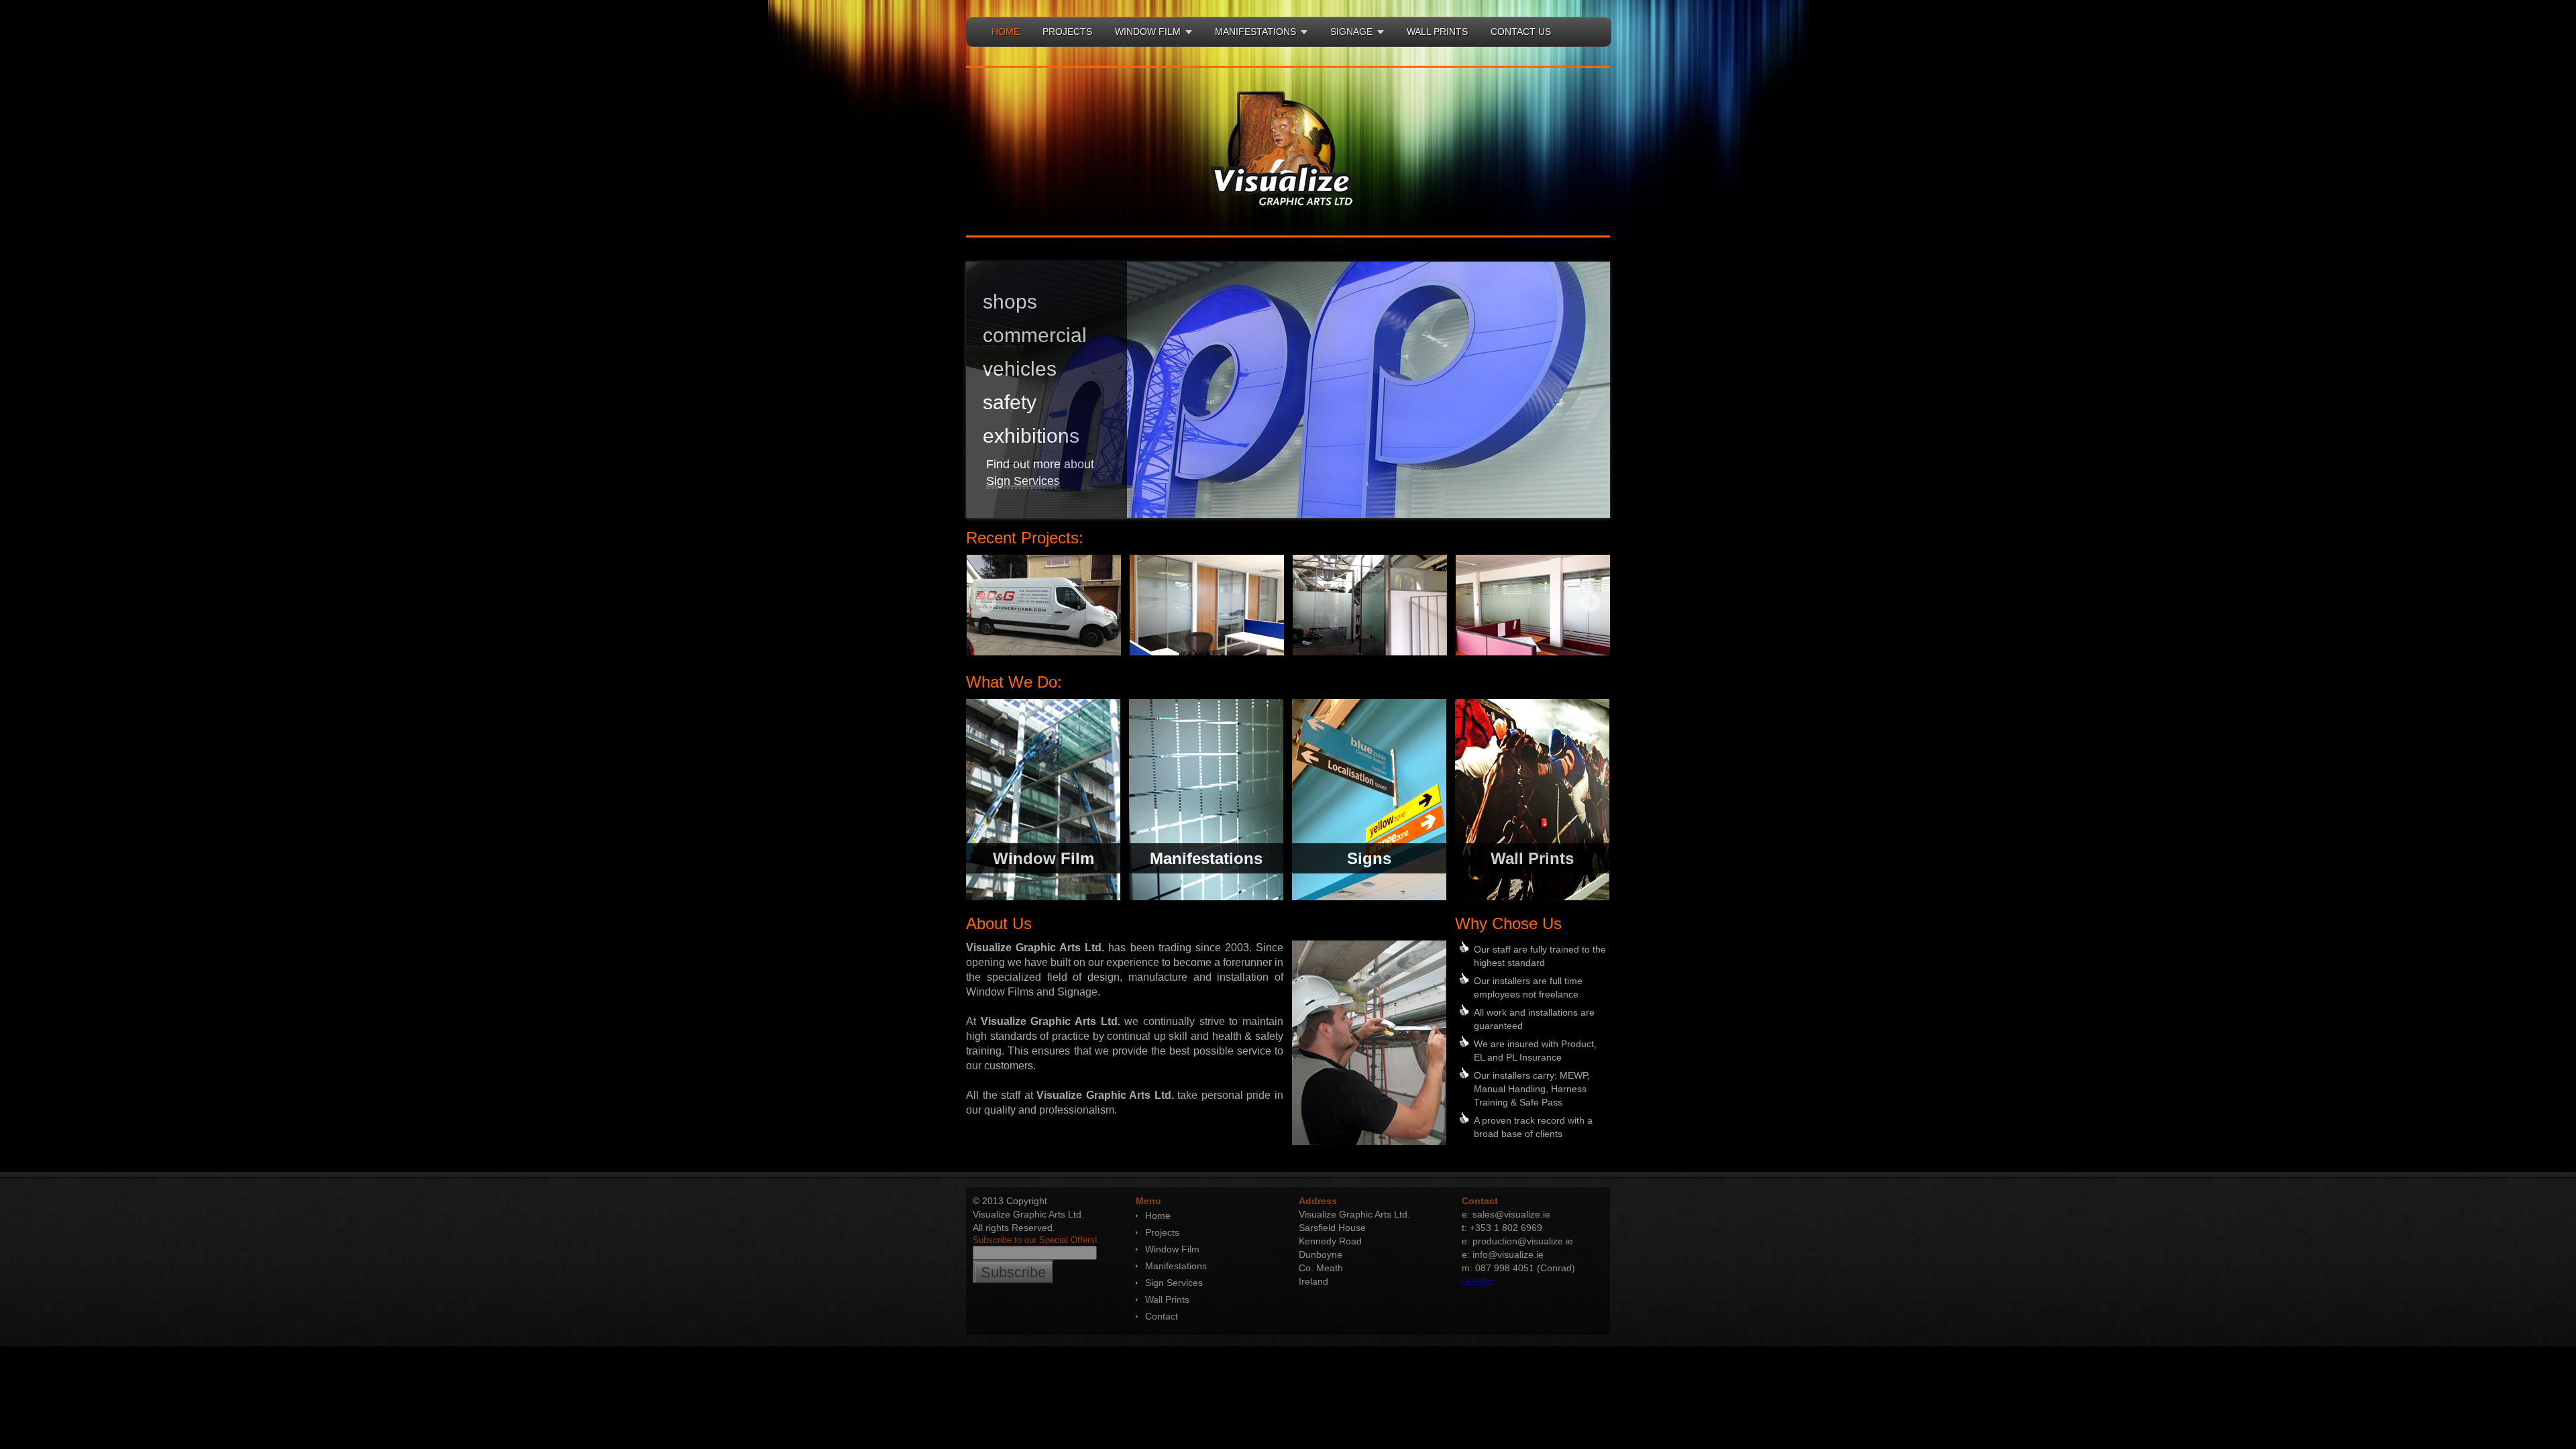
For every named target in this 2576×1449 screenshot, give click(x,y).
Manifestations (1176, 1266)
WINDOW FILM (1148, 32)
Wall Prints (1167, 1299)
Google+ (1478, 1280)
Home (1158, 1216)
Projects (1162, 1232)
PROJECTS (1067, 32)
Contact (1162, 1316)
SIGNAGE (1351, 32)
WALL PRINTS (1437, 32)
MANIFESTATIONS (1255, 32)
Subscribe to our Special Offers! (1035, 1240)
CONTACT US (1521, 32)
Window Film (1172, 1249)
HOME (1006, 32)
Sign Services (1023, 481)
